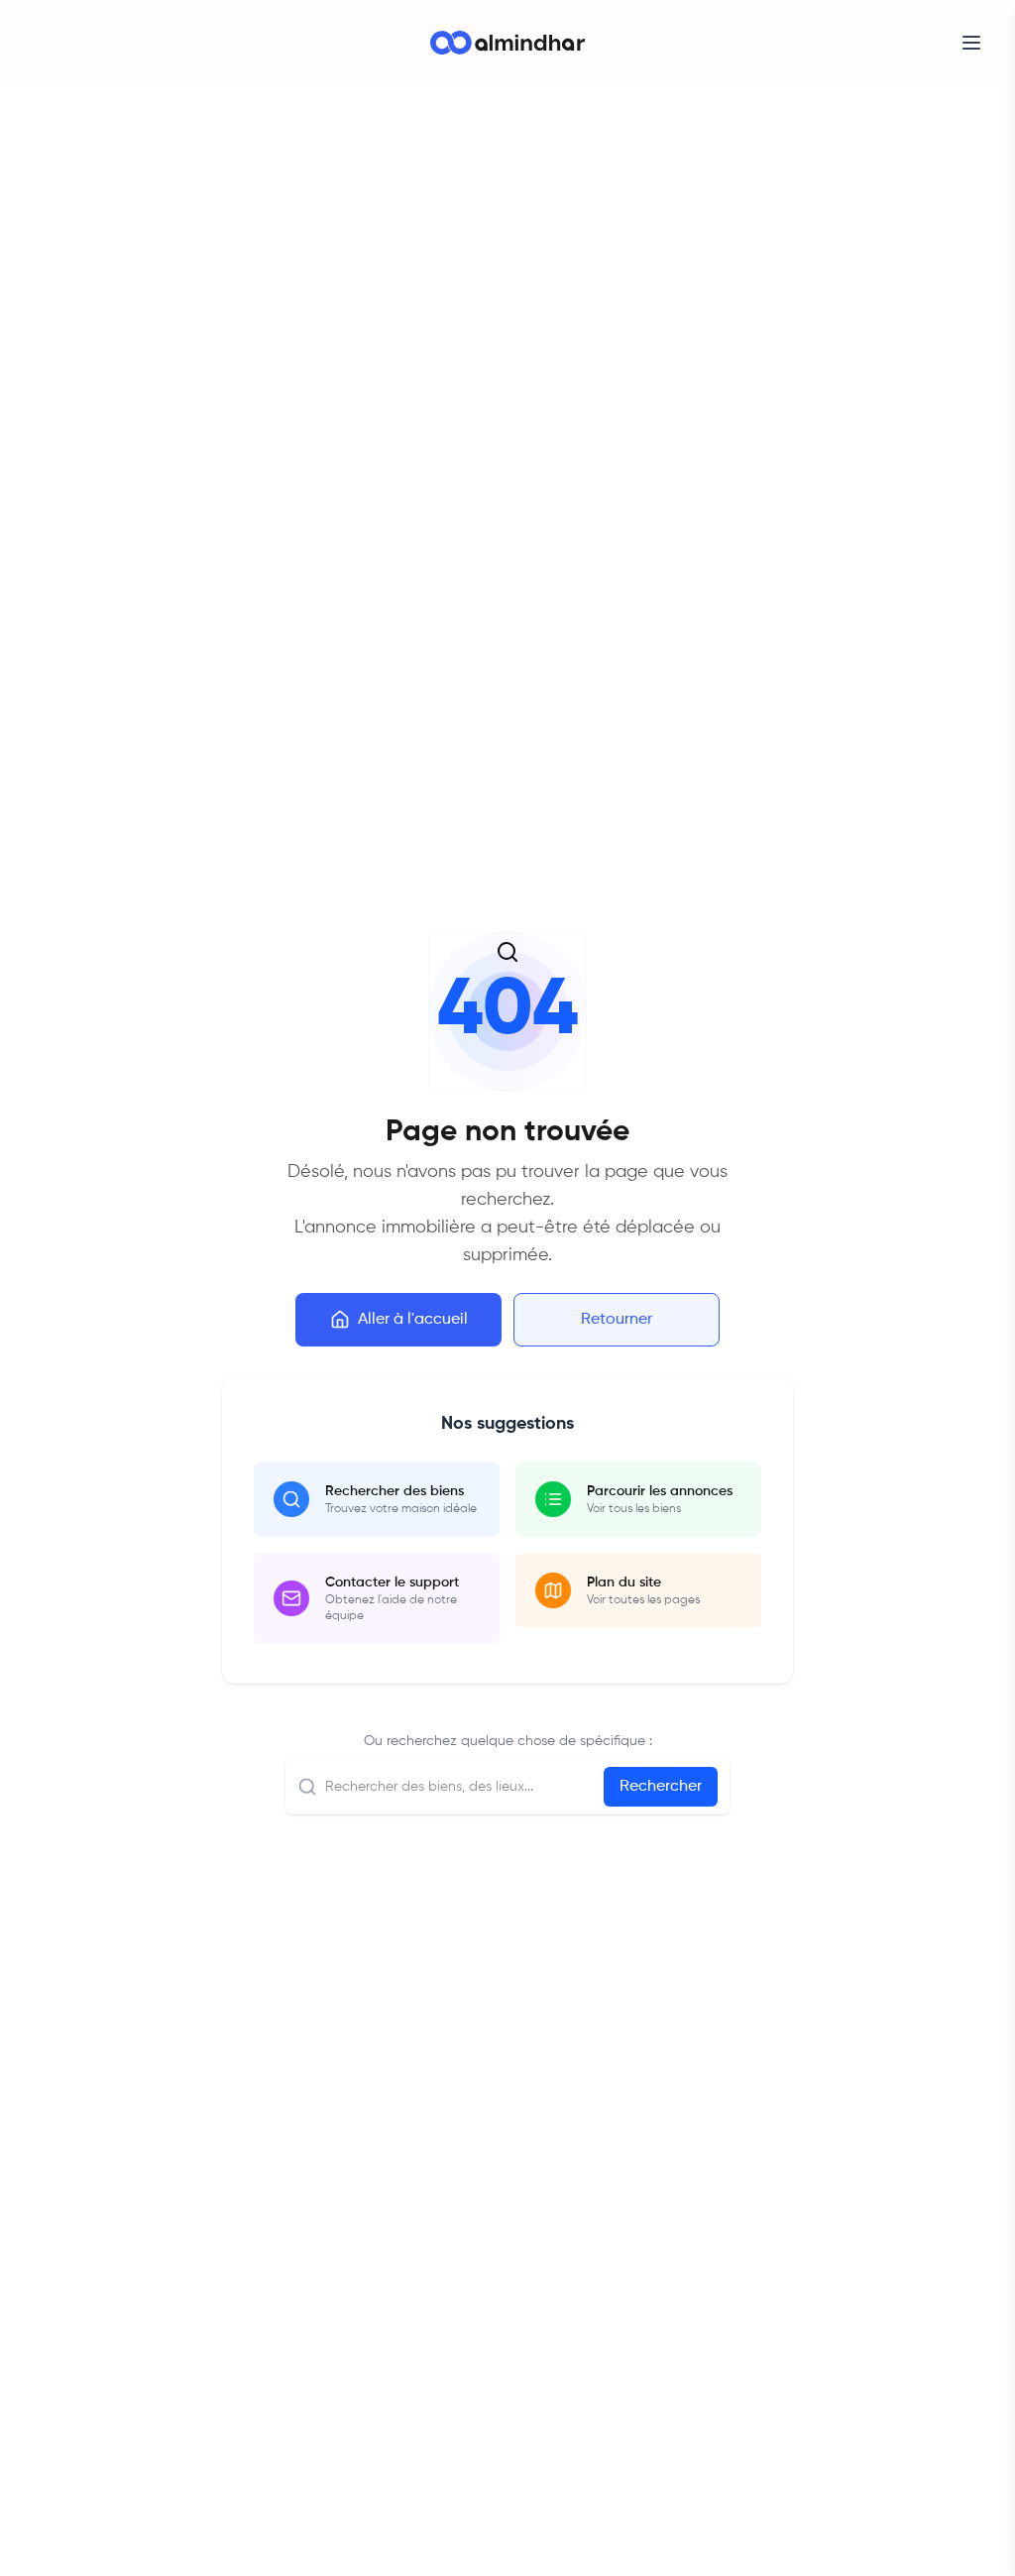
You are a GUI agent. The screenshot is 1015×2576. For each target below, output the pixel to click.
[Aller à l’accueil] (507, 43)
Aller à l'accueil (413, 1320)
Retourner (617, 1320)
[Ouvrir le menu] (971, 43)
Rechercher (661, 1787)
